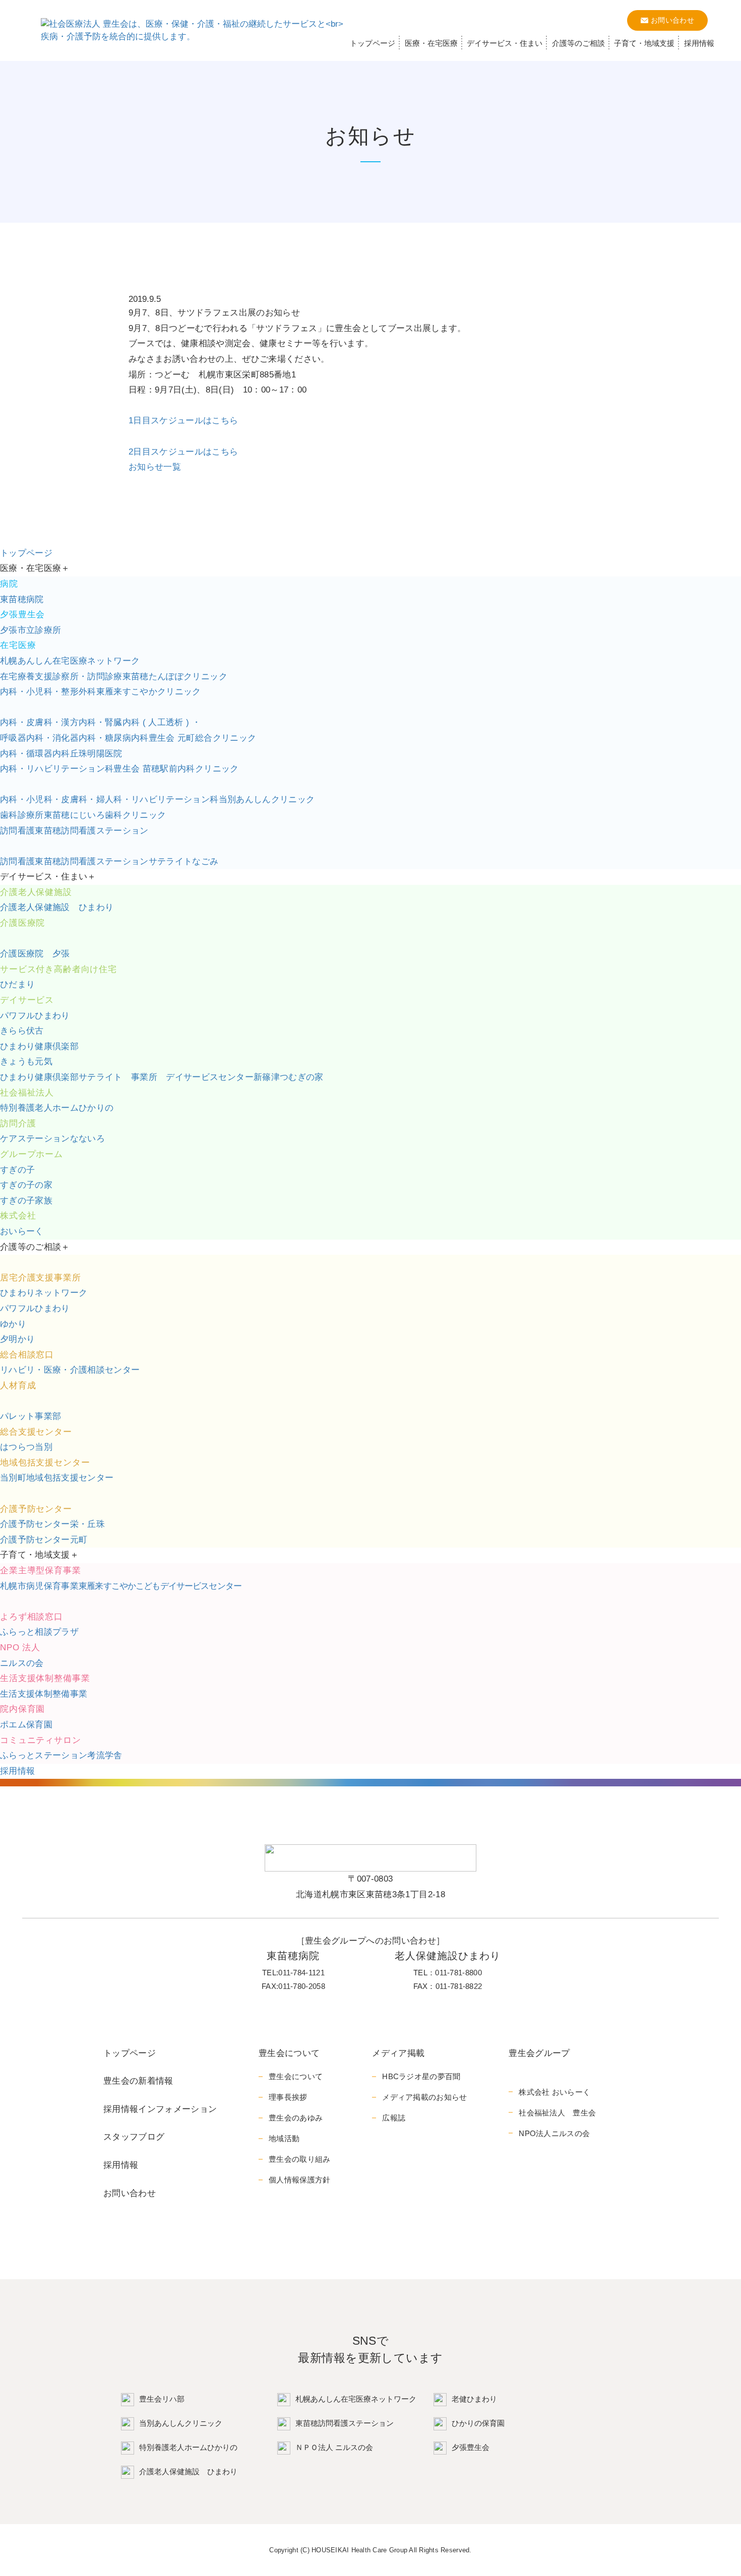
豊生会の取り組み (299, 2159)
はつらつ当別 (26, 1447)
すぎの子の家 (26, 1185)
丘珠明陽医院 (61, 754)
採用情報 (699, 43)
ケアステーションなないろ (52, 1139)
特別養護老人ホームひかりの (188, 2447)
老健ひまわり (474, 2399)
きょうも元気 (26, 1061)
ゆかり (13, 1324)
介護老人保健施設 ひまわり (57, 907)
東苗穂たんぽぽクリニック (114, 677)
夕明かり (17, 1339)
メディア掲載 (398, 2053)
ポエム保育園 (26, 1725)
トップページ (373, 43)
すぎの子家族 (26, 1201)
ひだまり (17, 984)
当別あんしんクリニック (157, 799)
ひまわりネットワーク (44, 1293)
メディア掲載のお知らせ (424, 2097)
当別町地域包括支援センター (57, 1478)
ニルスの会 (22, 1663)
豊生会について (289, 2053)
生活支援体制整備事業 (44, 1694)
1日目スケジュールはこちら (183, 421)
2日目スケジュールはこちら (183, 452)
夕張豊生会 (471, 2447)
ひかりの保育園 (478, 2423)
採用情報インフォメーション (160, 2109)
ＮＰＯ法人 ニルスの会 (334, 2447)
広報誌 (394, 2118)
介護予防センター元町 (44, 1540)
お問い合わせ (130, 2193)
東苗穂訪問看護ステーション (74, 831)
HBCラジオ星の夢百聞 (421, 2076)
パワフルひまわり (35, 1016)
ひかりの (57, 1108)
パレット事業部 (30, 1416)
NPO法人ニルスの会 (554, 2133)
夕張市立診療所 (30, 630)
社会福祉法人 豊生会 (557, 2113)
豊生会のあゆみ (296, 2118)
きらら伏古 (22, 1031)
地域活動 (284, 2138)
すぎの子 (17, 1170)
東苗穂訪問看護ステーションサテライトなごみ (109, 861)
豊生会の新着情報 (138, 2081)
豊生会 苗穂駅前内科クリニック (119, 769)
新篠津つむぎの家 (162, 1077)
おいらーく (22, 1231)
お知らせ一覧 (155, 467)
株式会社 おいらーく (554, 2092)
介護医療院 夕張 (35, 954)
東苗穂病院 (22, 599)
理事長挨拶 (288, 2097)
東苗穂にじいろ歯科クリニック (83, 815)
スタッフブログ (134, 2137)
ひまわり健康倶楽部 (39, 1046)
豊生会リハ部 (162, 2399)
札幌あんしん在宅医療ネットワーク (70, 661)
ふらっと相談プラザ (39, 1632)
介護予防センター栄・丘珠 (52, 1524)
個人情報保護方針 (299, 2180)
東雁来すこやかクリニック (101, 692)
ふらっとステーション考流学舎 (61, 1755)
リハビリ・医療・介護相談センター (70, 1370)
